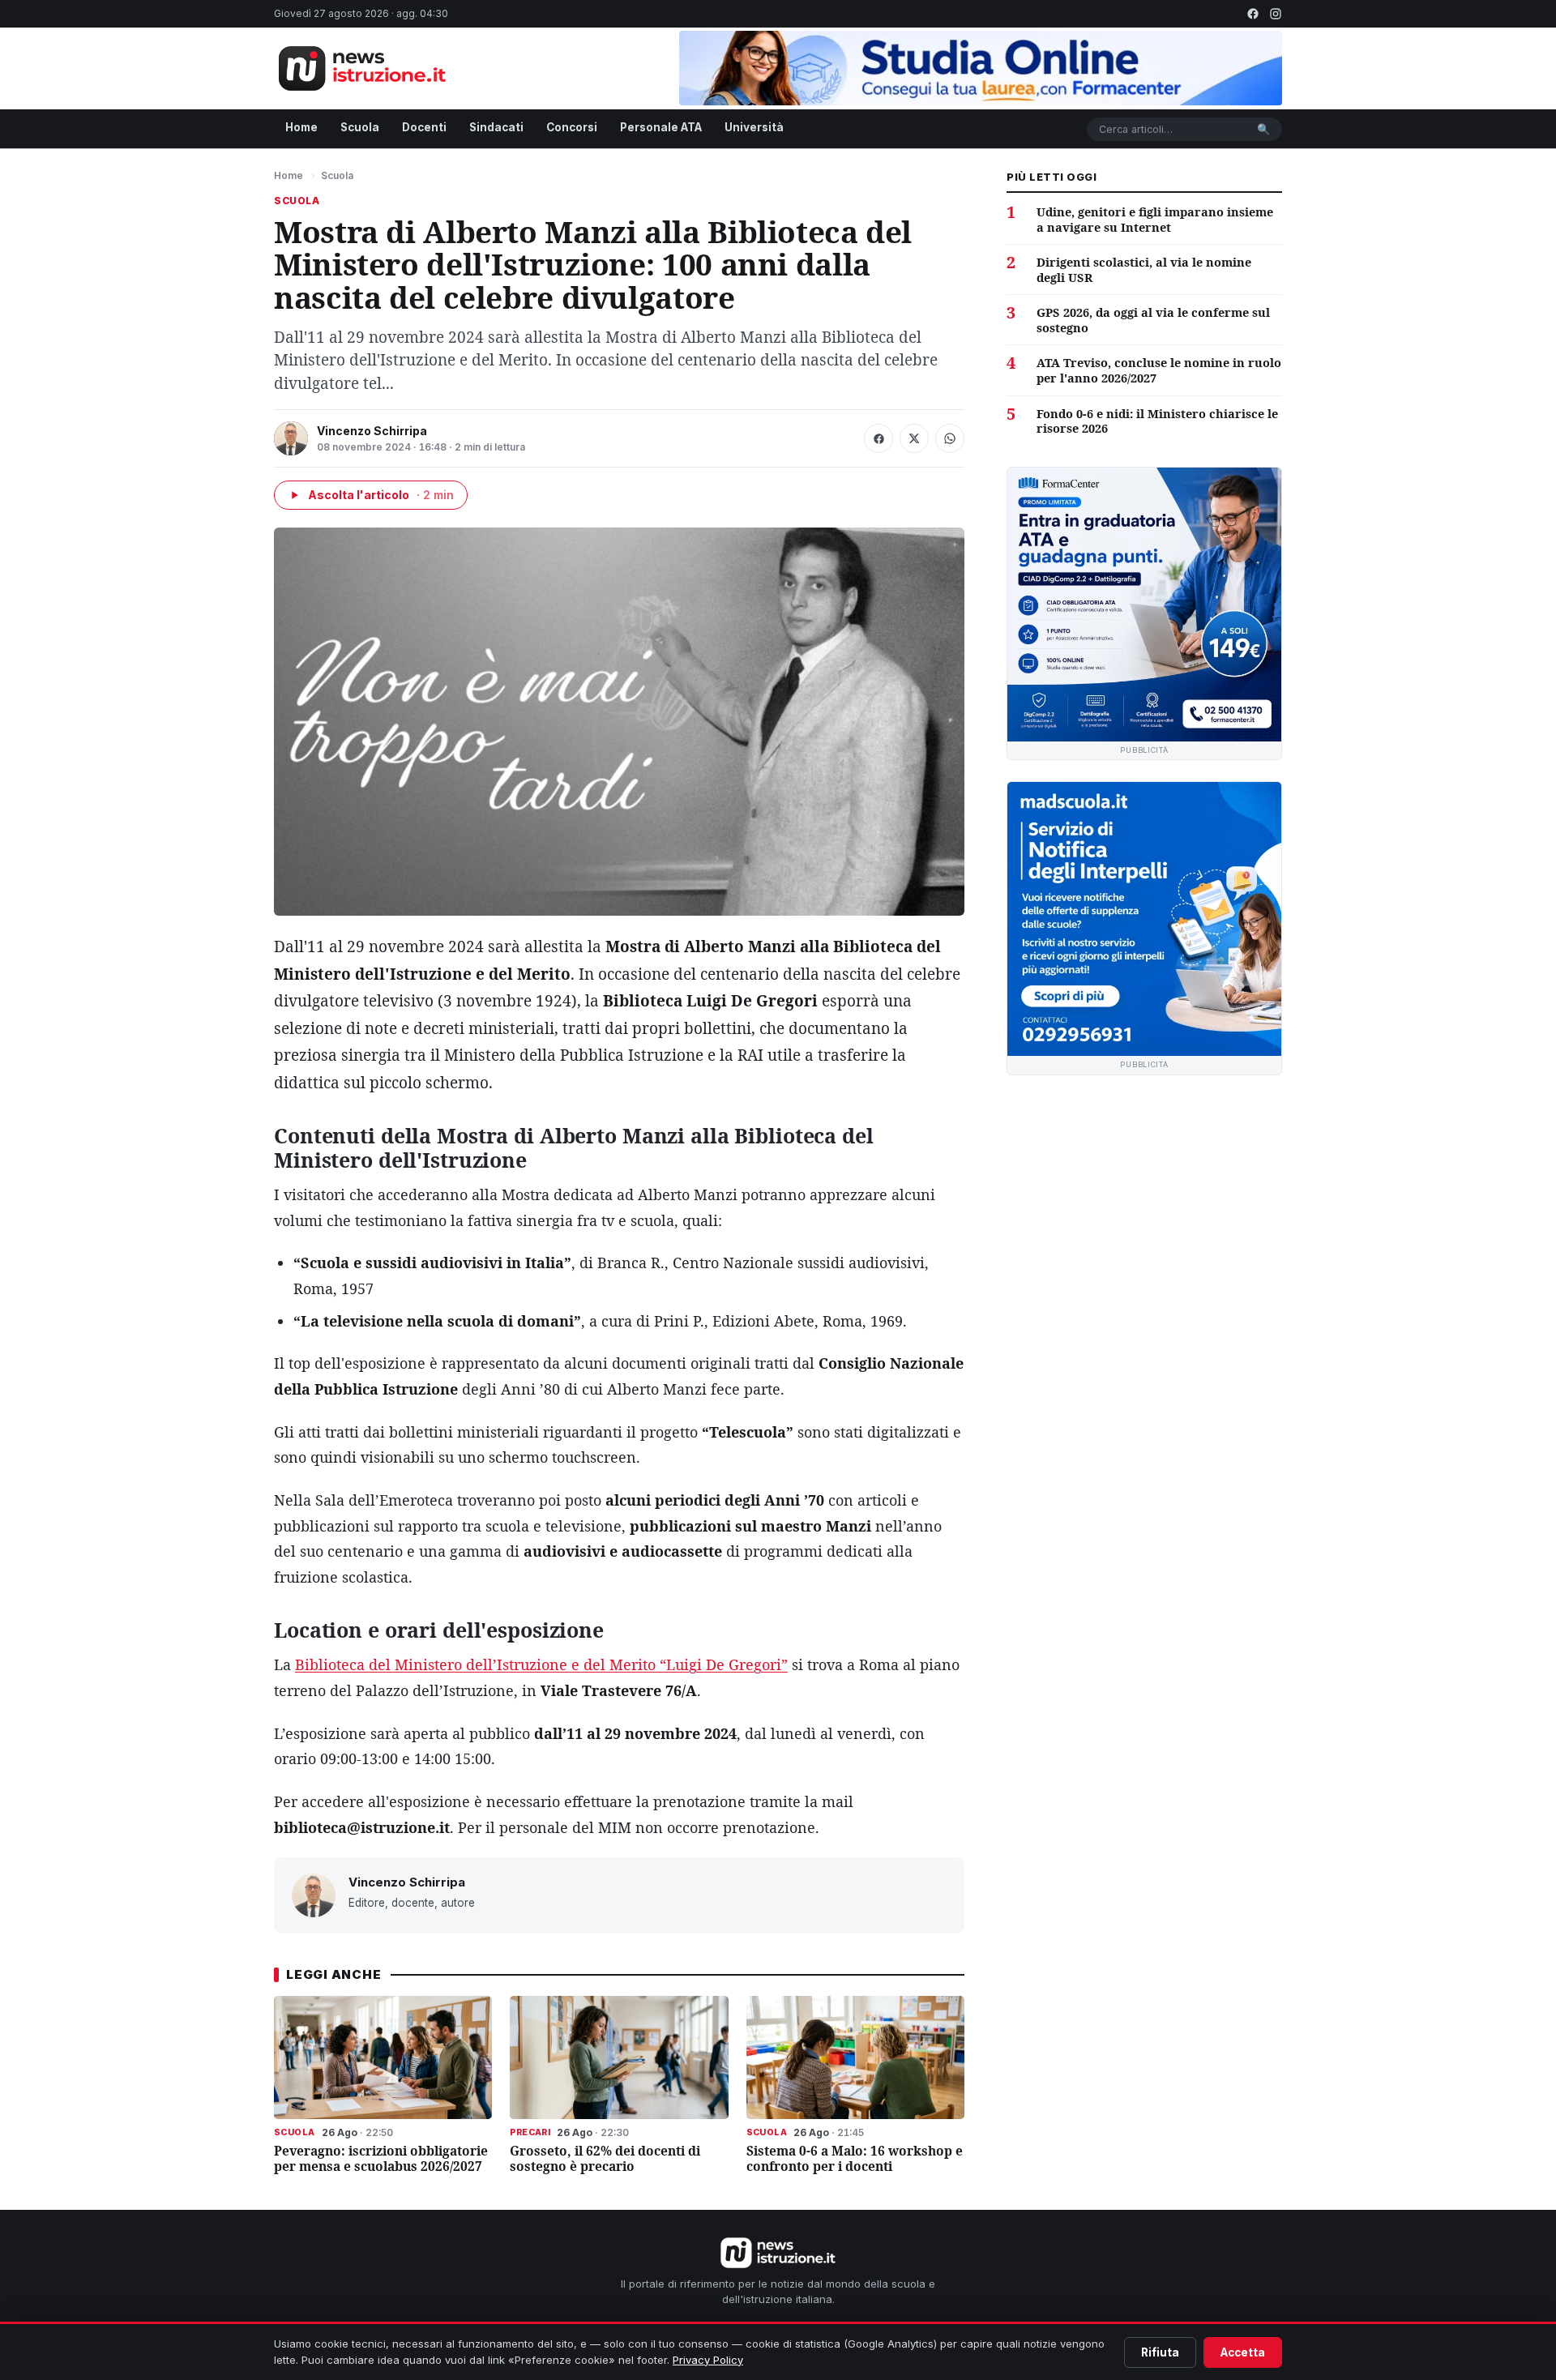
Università (754, 127)
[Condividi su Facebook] (878, 438)
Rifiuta (1160, 2352)
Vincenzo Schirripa (372, 431)
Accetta (1243, 2352)
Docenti (424, 127)
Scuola (360, 127)
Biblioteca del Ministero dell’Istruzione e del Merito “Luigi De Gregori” (541, 1664)
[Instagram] (1276, 14)
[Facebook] (1253, 14)
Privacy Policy (708, 2360)
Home (301, 127)
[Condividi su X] (914, 438)
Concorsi (572, 127)
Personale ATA (661, 127)
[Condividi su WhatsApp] (950, 438)
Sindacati (496, 127)
